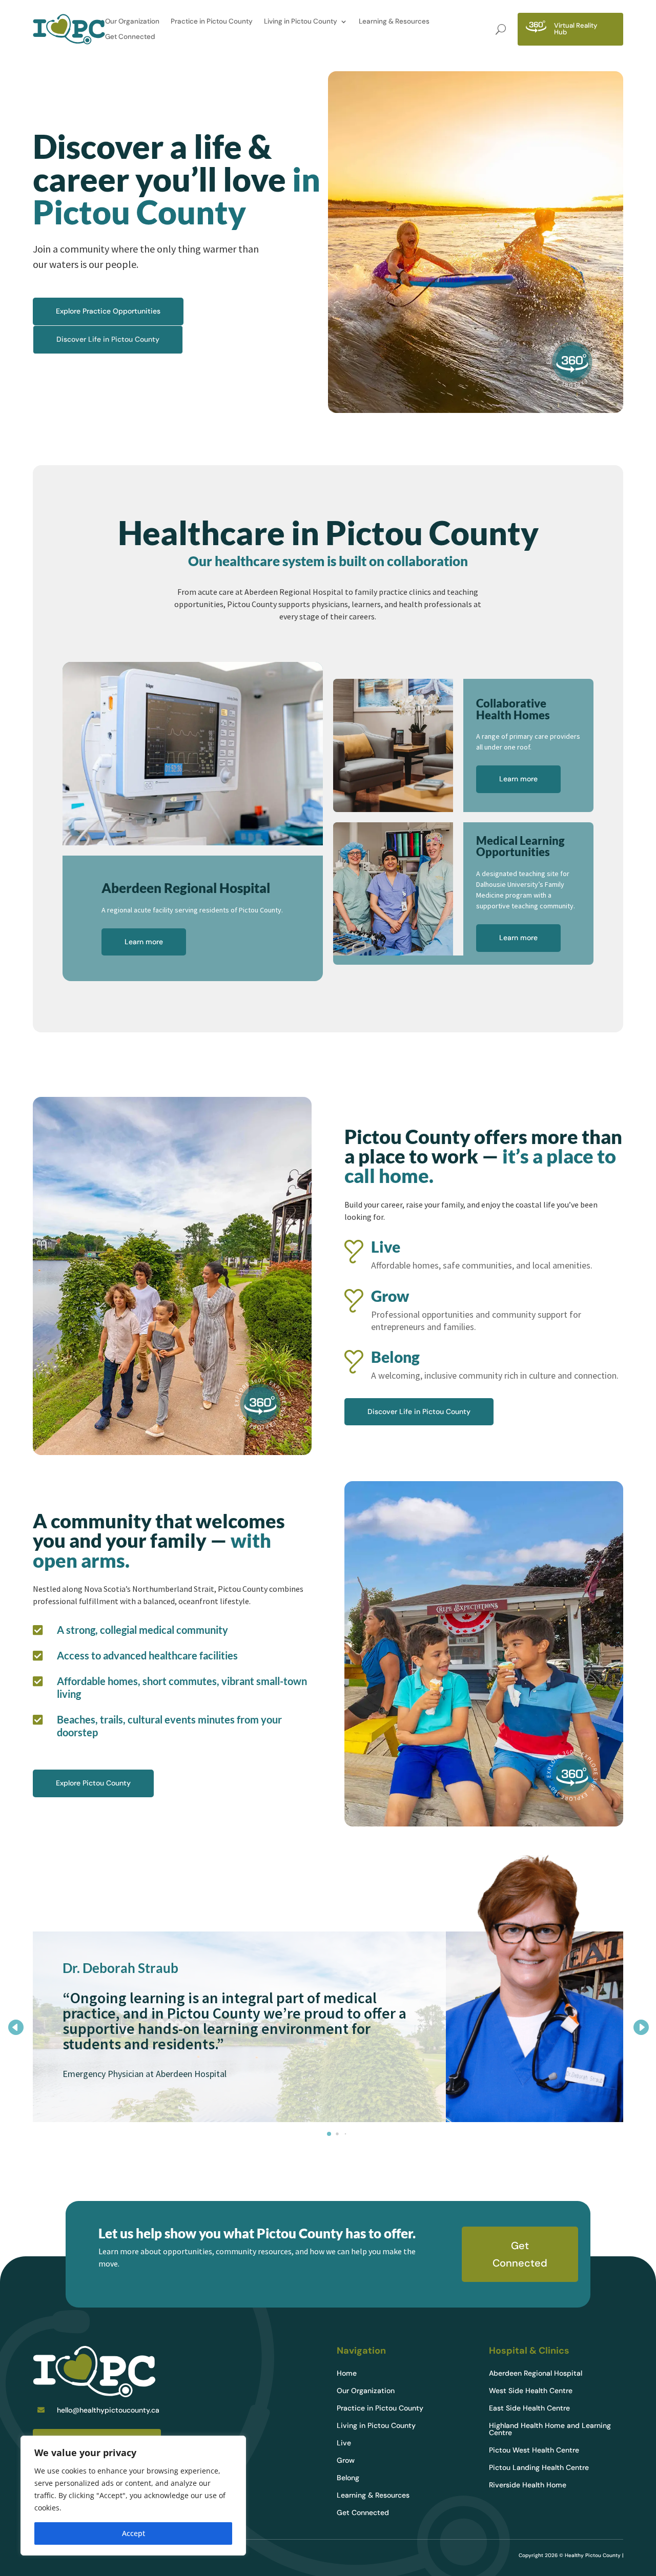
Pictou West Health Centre (534, 2450)
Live (344, 2443)
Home (347, 2374)
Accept (134, 2533)
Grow (346, 2461)
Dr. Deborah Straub (120, 1968)
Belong (348, 2478)
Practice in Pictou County (212, 22)
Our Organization (132, 22)
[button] (641, 2027)
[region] (133, 2496)
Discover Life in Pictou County (108, 339)
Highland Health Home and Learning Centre (550, 2429)
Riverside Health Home (528, 2485)
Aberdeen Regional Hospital (536, 2374)
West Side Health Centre (531, 2391)
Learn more (144, 942)
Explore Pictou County (93, 1783)
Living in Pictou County (301, 22)
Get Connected (130, 37)
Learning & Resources (394, 22)
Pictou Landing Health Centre (539, 2468)
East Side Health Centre (529, 2408)
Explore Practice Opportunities (108, 311)
